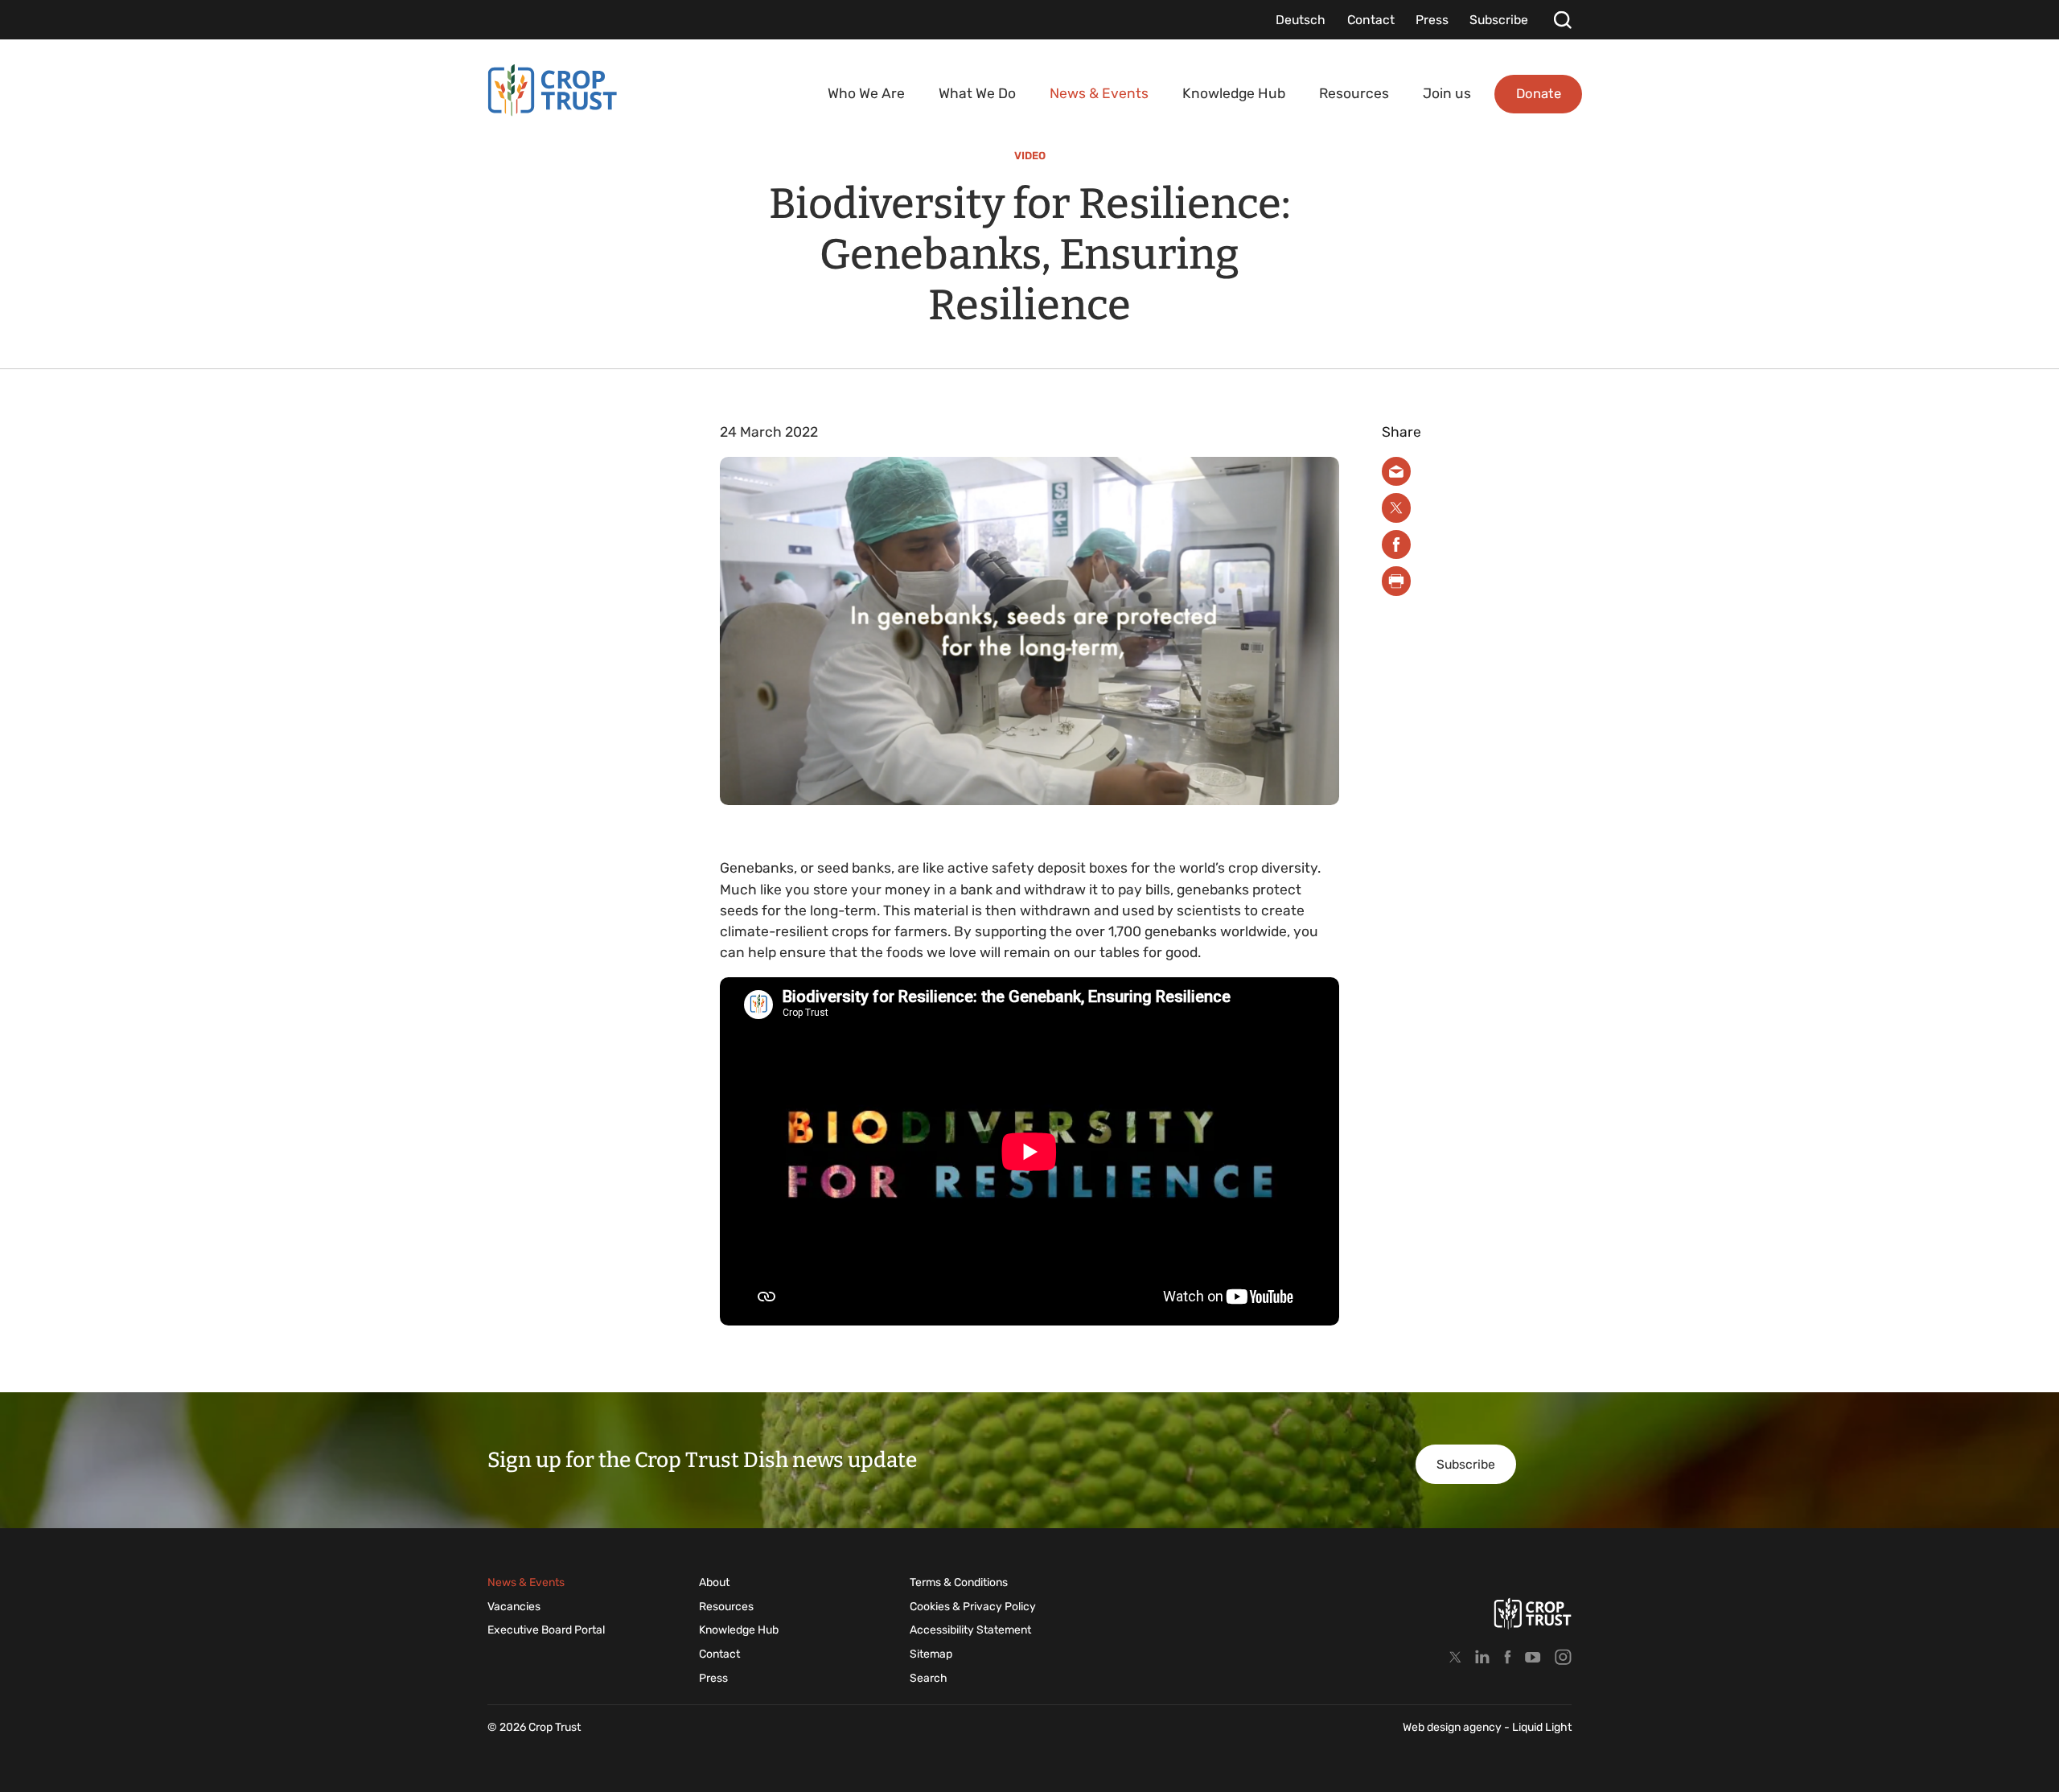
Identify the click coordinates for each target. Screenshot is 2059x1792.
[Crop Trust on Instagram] (1563, 1656)
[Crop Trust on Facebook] (1508, 1656)
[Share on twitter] (1397, 508)
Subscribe (1466, 1464)
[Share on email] (1397, 472)
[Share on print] (1397, 581)
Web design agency (1453, 1727)
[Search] (1562, 20)
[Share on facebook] (1397, 545)
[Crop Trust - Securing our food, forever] (553, 90)
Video (1030, 156)
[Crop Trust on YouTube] (1533, 1656)
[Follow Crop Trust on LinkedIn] (1482, 1656)
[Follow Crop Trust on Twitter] (1455, 1656)
